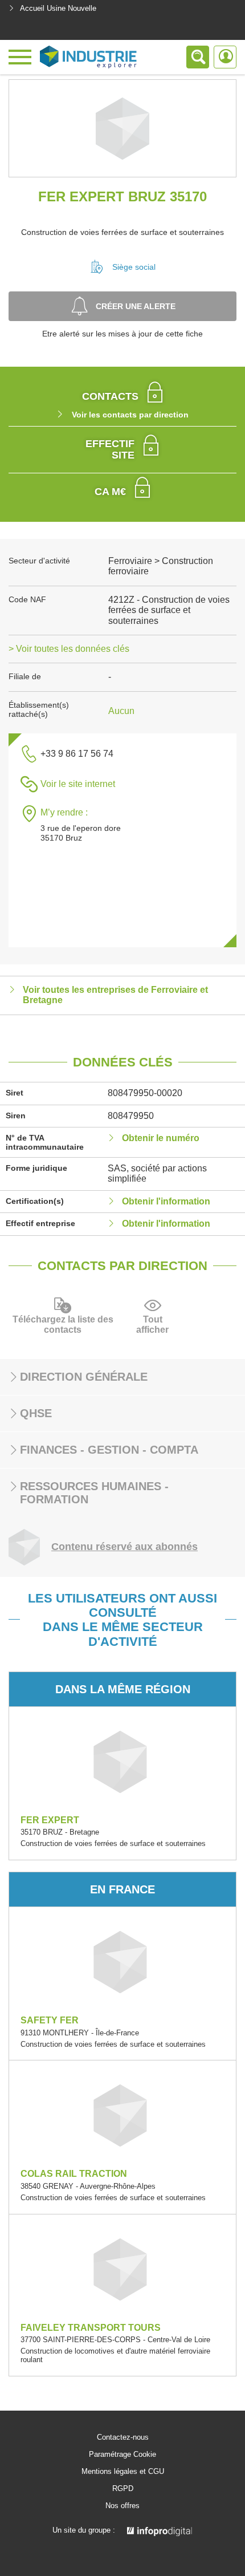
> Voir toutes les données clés (69, 649)
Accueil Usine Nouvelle (58, 8)
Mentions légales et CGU (123, 2472)
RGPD (123, 2489)
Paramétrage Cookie (122, 2455)
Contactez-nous (123, 2437)
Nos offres (122, 2506)
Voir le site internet (78, 784)
